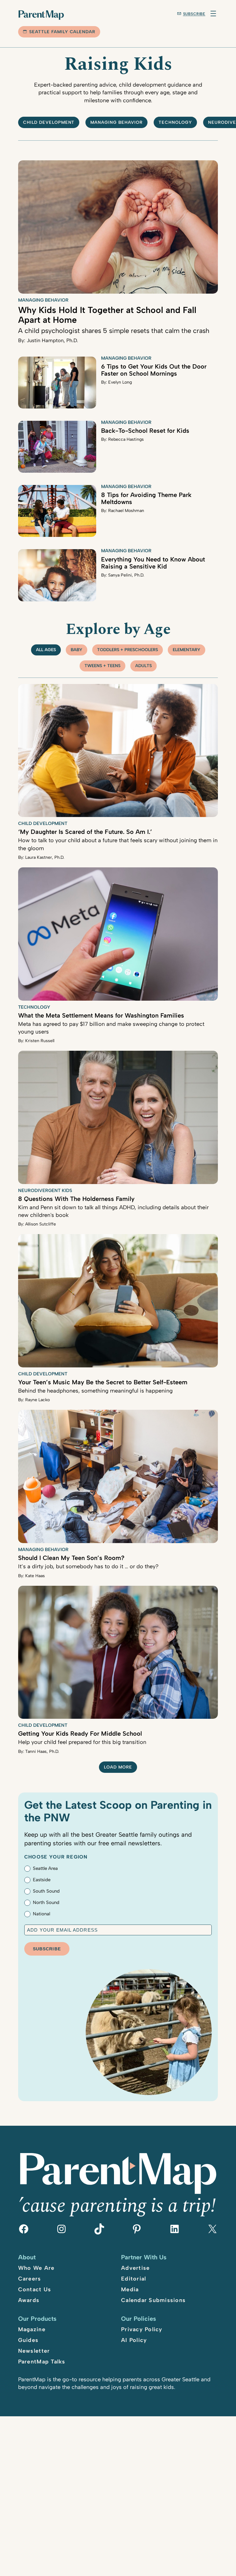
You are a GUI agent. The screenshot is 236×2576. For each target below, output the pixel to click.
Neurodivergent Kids (45, 1190)
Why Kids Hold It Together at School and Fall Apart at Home (107, 315)
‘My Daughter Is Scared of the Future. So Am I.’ (85, 832)
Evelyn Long (120, 382)
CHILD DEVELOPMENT (49, 122)
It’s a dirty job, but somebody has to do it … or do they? (88, 1566)
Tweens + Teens (102, 666)
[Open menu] (213, 14)
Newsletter (34, 2351)
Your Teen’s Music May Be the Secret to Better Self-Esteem (103, 1382)
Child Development (43, 823)
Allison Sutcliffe (41, 1224)
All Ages (46, 650)
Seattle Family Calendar (62, 32)
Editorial (134, 2279)
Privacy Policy (142, 2329)
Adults (144, 666)
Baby (77, 650)
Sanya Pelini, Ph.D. (126, 575)
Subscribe (194, 14)
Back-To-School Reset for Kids (145, 431)
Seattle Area (45, 1868)
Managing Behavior (116, 122)
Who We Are (36, 2268)
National (41, 1914)
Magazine (32, 2329)
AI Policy (134, 2340)
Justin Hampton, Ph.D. (52, 340)
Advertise (135, 2268)
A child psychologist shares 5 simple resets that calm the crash (114, 330)
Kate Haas (35, 1576)
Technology (175, 122)
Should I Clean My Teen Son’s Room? (71, 1558)
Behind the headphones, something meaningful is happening (95, 1391)
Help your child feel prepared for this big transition (82, 1742)
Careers (30, 2279)
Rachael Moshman (126, 511)
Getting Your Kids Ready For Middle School (80, 1734)
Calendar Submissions (153, 2300)
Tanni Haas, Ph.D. (42, 1751)
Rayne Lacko (37, 1400)
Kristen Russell (40, 1041)
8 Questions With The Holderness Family (76, 1199)
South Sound (46, 1891)
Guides (28, 2340)
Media (130, 2289)
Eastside (42, 1880)
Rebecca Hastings (126, 439)
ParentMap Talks (42, 2362)
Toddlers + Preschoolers (128, 650)
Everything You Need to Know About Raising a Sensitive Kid (153, 563)
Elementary (187, 650)
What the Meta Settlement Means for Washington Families (101, 1015)
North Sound (46, 1902)
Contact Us (35, 2289)
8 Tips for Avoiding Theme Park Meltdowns (146, 498)
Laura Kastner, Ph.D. (45, 857)
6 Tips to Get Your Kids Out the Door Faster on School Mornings (154, 370)
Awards (29, 2300)
